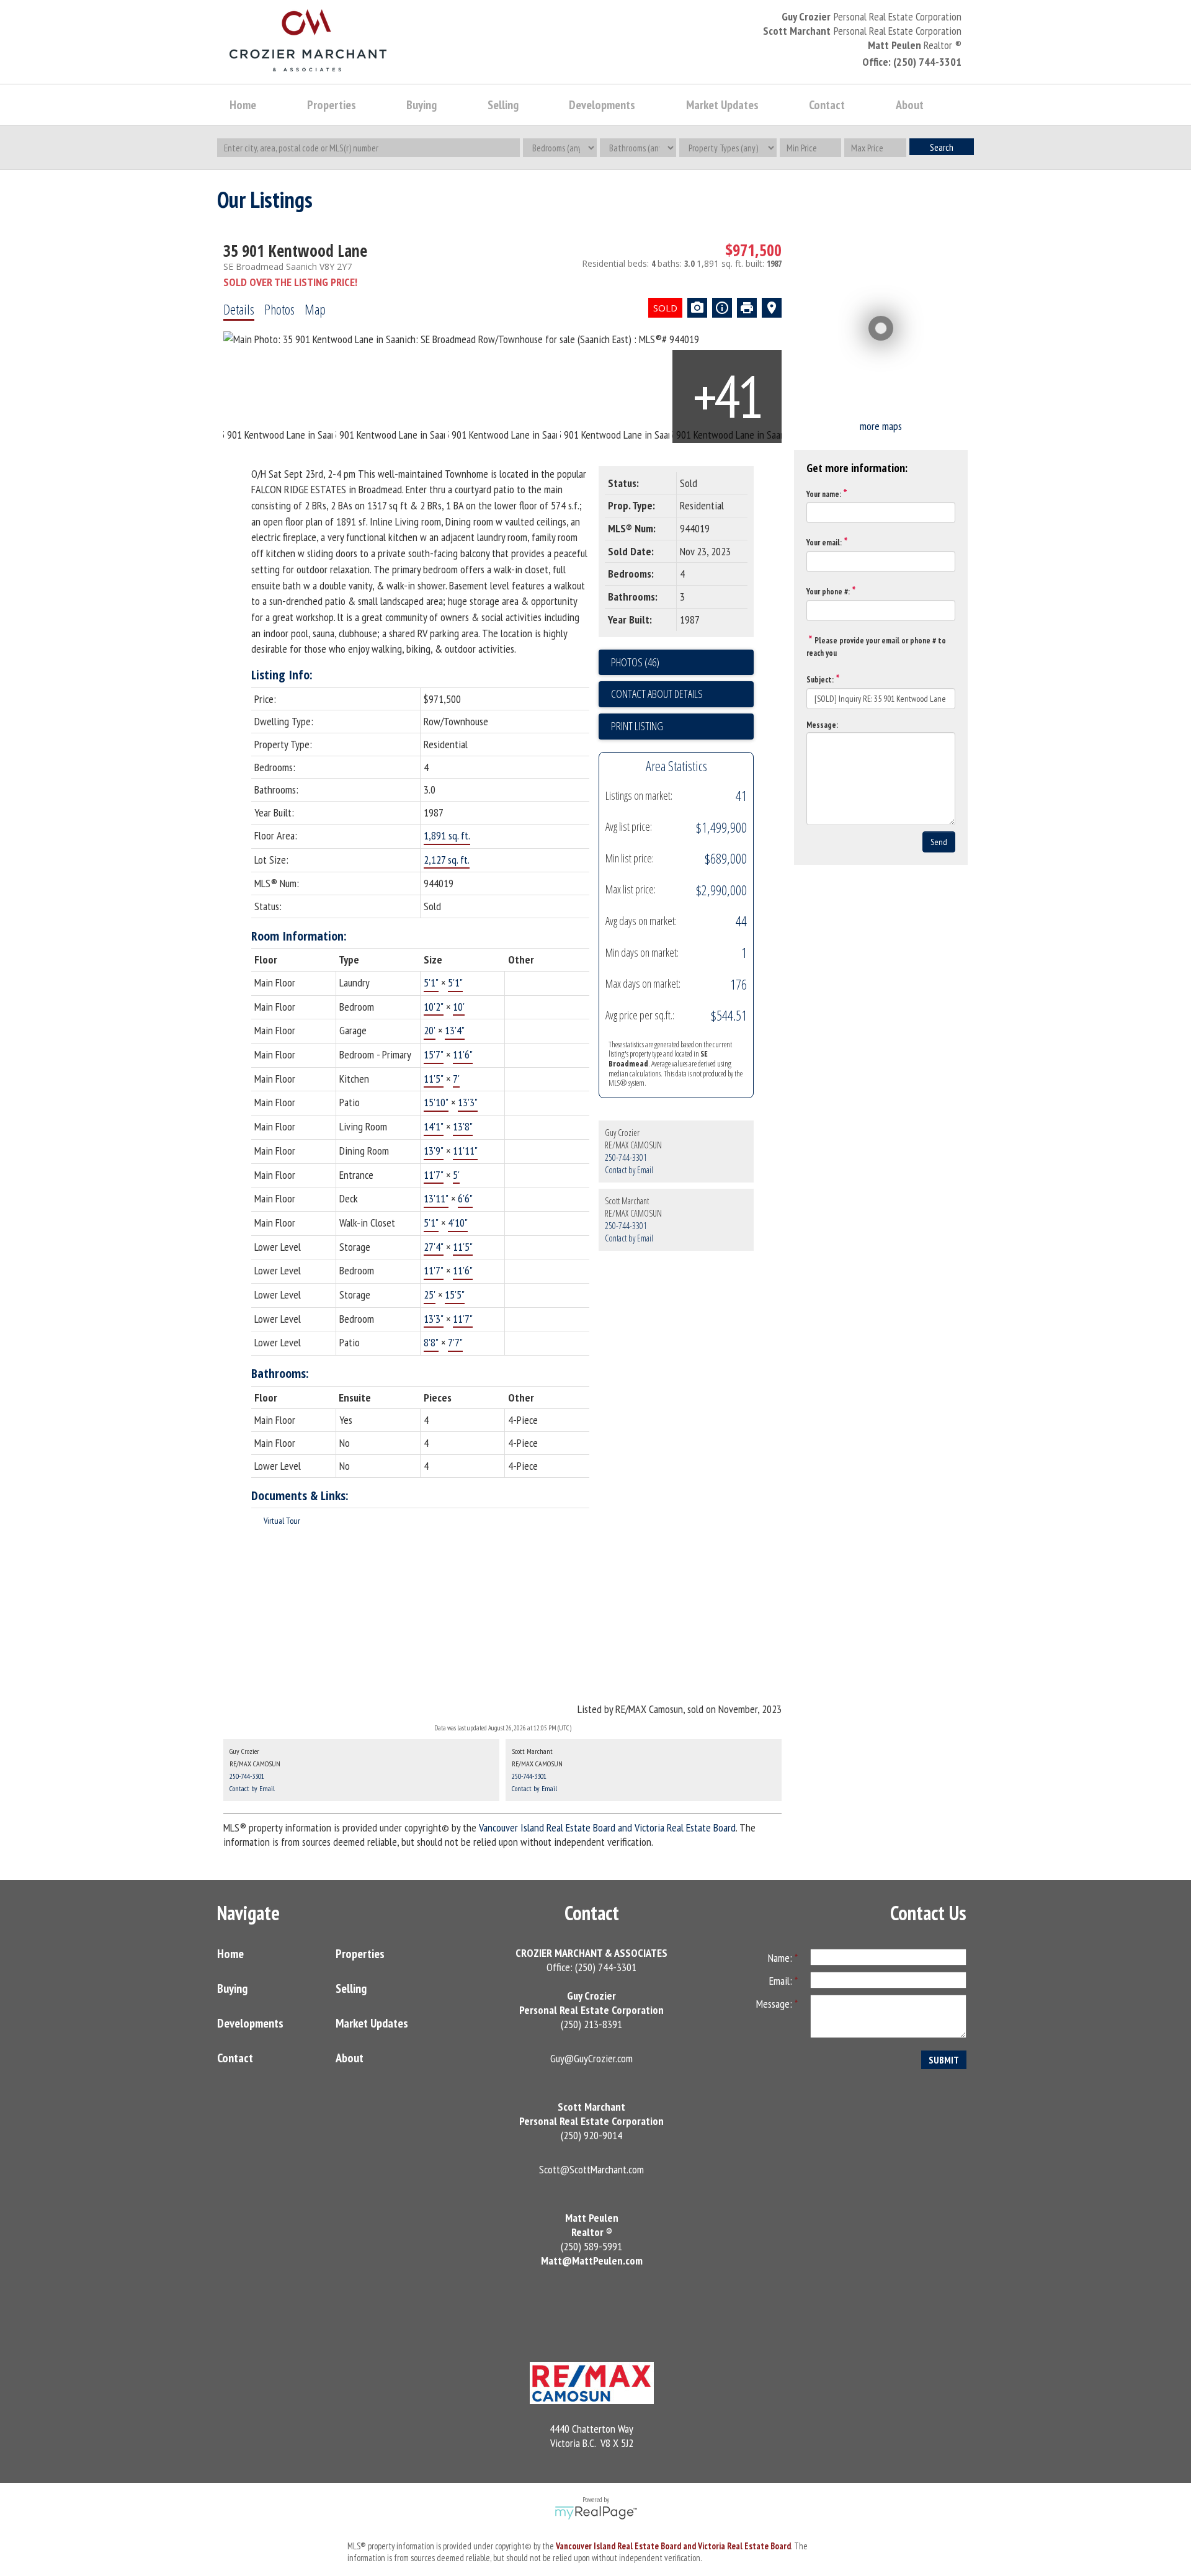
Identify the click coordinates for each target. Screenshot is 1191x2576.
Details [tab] (239, 309)
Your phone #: (828, 592)
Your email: (824, 543)
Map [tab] (315, 309)
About (350, 2058)
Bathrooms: (280, 1373)
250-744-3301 (626, 1157)
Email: (782, 1981)
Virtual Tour (282, 1521)
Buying (232, 1988)
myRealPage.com (596, 2513)
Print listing (637, 726)
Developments (250, 2023)
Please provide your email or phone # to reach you (876, 647)
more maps (881, 426)
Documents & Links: (300, 1496)
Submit (944, 2060)
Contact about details (657, 694)
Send (939, 842)
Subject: (820, 680)
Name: (781, 1958)
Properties (360, 1954)
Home (243, 105)
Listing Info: (282, 675)
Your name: (824, 494)
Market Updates (372, 2023)
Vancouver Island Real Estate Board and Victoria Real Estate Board (607, 1827)
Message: (822, 725)
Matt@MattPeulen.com (592, 2261)
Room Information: (299, 936)
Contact (827, 105)
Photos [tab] (279, 309)
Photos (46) (635, 662)
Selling (351, 1988)
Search (942, 147)
